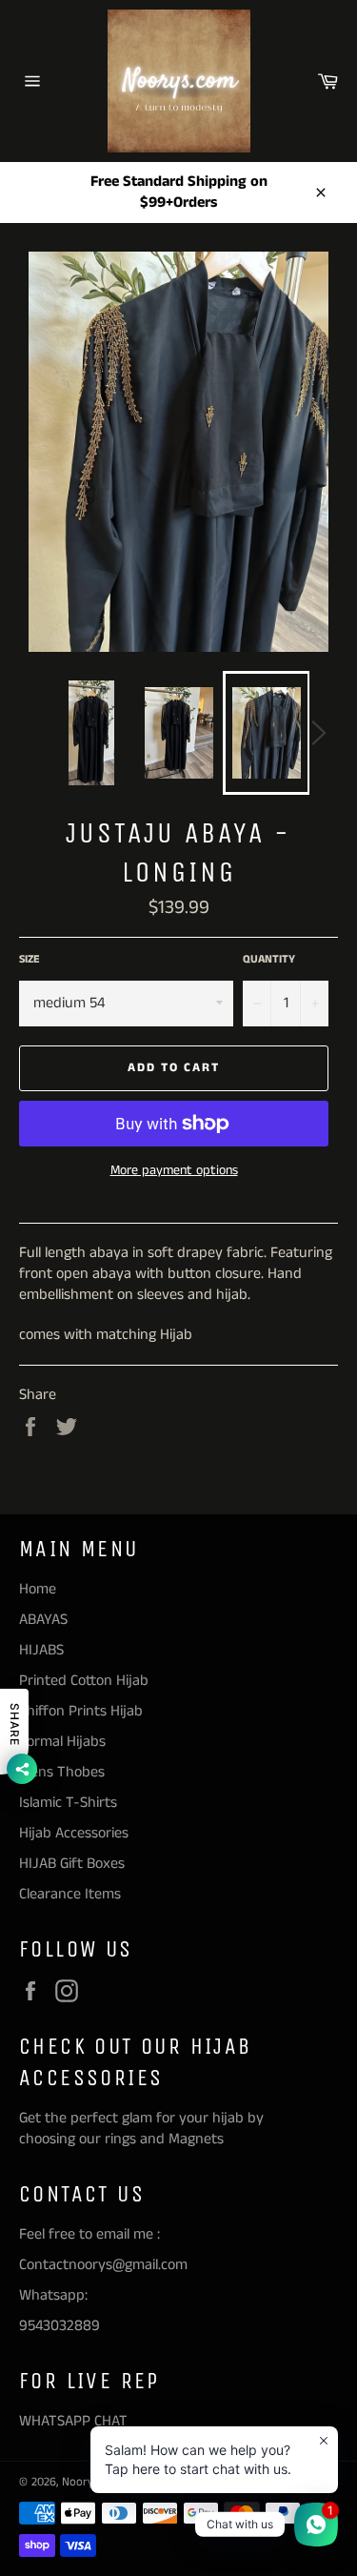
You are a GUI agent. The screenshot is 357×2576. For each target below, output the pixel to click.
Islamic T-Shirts (68, 1803)
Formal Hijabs (62, 1742)
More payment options (174, 1171)
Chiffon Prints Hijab (81, 1711)
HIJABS (41, 1650)
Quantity (269, 960)
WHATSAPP (55, 2421)
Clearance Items (70, 1894)
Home (38, 1589)
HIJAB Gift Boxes (72, 1864)
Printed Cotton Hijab (84, 1681)
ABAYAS (43, 1620)
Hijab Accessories (74, 1833)
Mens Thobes (62, 1772)
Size (30, 960)
